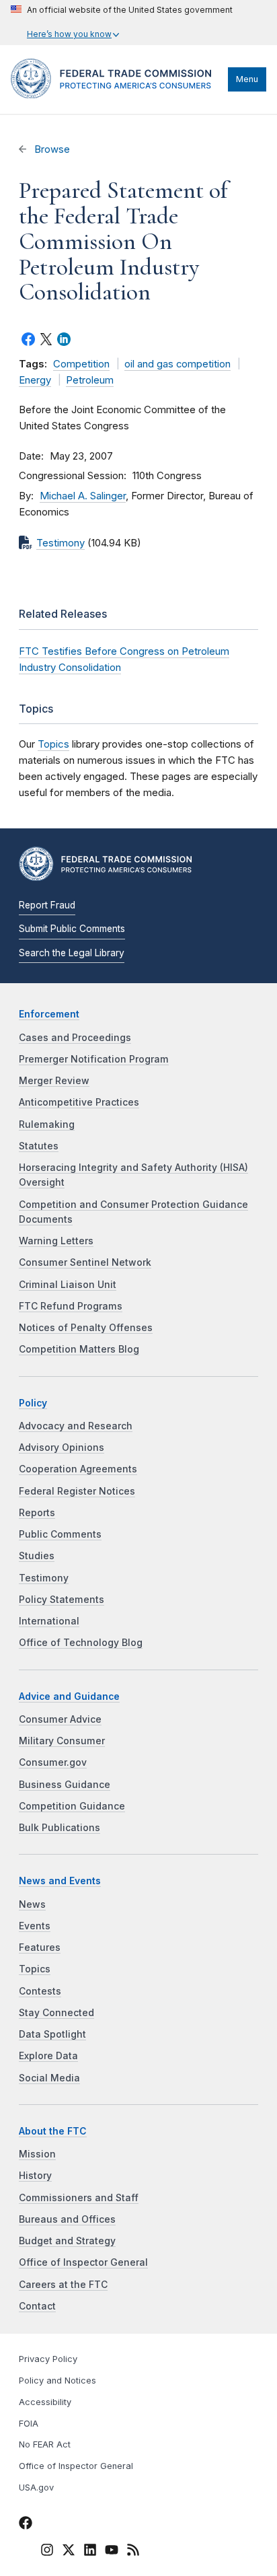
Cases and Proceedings (75, 1038)
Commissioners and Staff (79, 2198)
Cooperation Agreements (78, 1469)
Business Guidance (65, 1785)
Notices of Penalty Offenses (86, 1328)
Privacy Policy (48, 2359)
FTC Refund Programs (71, 1306)
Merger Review (54, 1081)
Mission (37, 2154)
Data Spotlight (52, 2034)
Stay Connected (56, 2013)
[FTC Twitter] (69, 2549)
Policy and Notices (57, 2381)
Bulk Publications (60, 1828)
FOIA (29, 2424)
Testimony (61, 543)
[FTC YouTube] (112, 2552)
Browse (51, 149)
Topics (53, 744)
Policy (33, 1403)
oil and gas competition (177, 364)
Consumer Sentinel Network (85, 1262)
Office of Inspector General (83, 2262)
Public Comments (60, 1534)
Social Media (49, 2078)
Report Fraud (47, 905)
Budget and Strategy (67, 2241)
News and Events (60, 1881)
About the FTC (53, 2131)
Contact (37, 2306)
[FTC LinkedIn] (90, 2552)
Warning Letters (56, 1241)
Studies (37, 1556)
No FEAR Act (45, 2444)
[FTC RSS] (133, 2552)
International (49, 1621)
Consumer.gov (53, 1762)
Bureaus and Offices (67, 2219)
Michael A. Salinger (83, 496)
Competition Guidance (72, 1806)
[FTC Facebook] (26, 2525)
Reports (37, 1513)
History (35, 2176)
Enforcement (49, 1014)
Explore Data (48, 2056)
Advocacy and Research (76, 1426)
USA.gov (36, 2488)
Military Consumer (62, 1741)
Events (35, 1926)
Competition (81, 364)
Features (40, 1947)
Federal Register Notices (77, 1491)
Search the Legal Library (72, 953)
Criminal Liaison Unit (68, 1285)
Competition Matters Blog (79, 1349)
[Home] (116, 95)
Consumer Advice (60, 1719)
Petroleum (90, 380)
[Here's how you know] (122, 23)
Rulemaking (47, 1124)
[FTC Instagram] (47, 2552)
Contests (40, 1991)
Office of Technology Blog (81, 1643)
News (32, 1904)
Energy (35, 380)
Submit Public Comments (72, 929)
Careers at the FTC (63, 2285)
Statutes (39, 1146)
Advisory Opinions (62, 1447)
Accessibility (45, 2402)
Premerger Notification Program (94, 1059)
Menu (247, 79)
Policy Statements (62, 1600)
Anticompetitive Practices (79, 1102)
